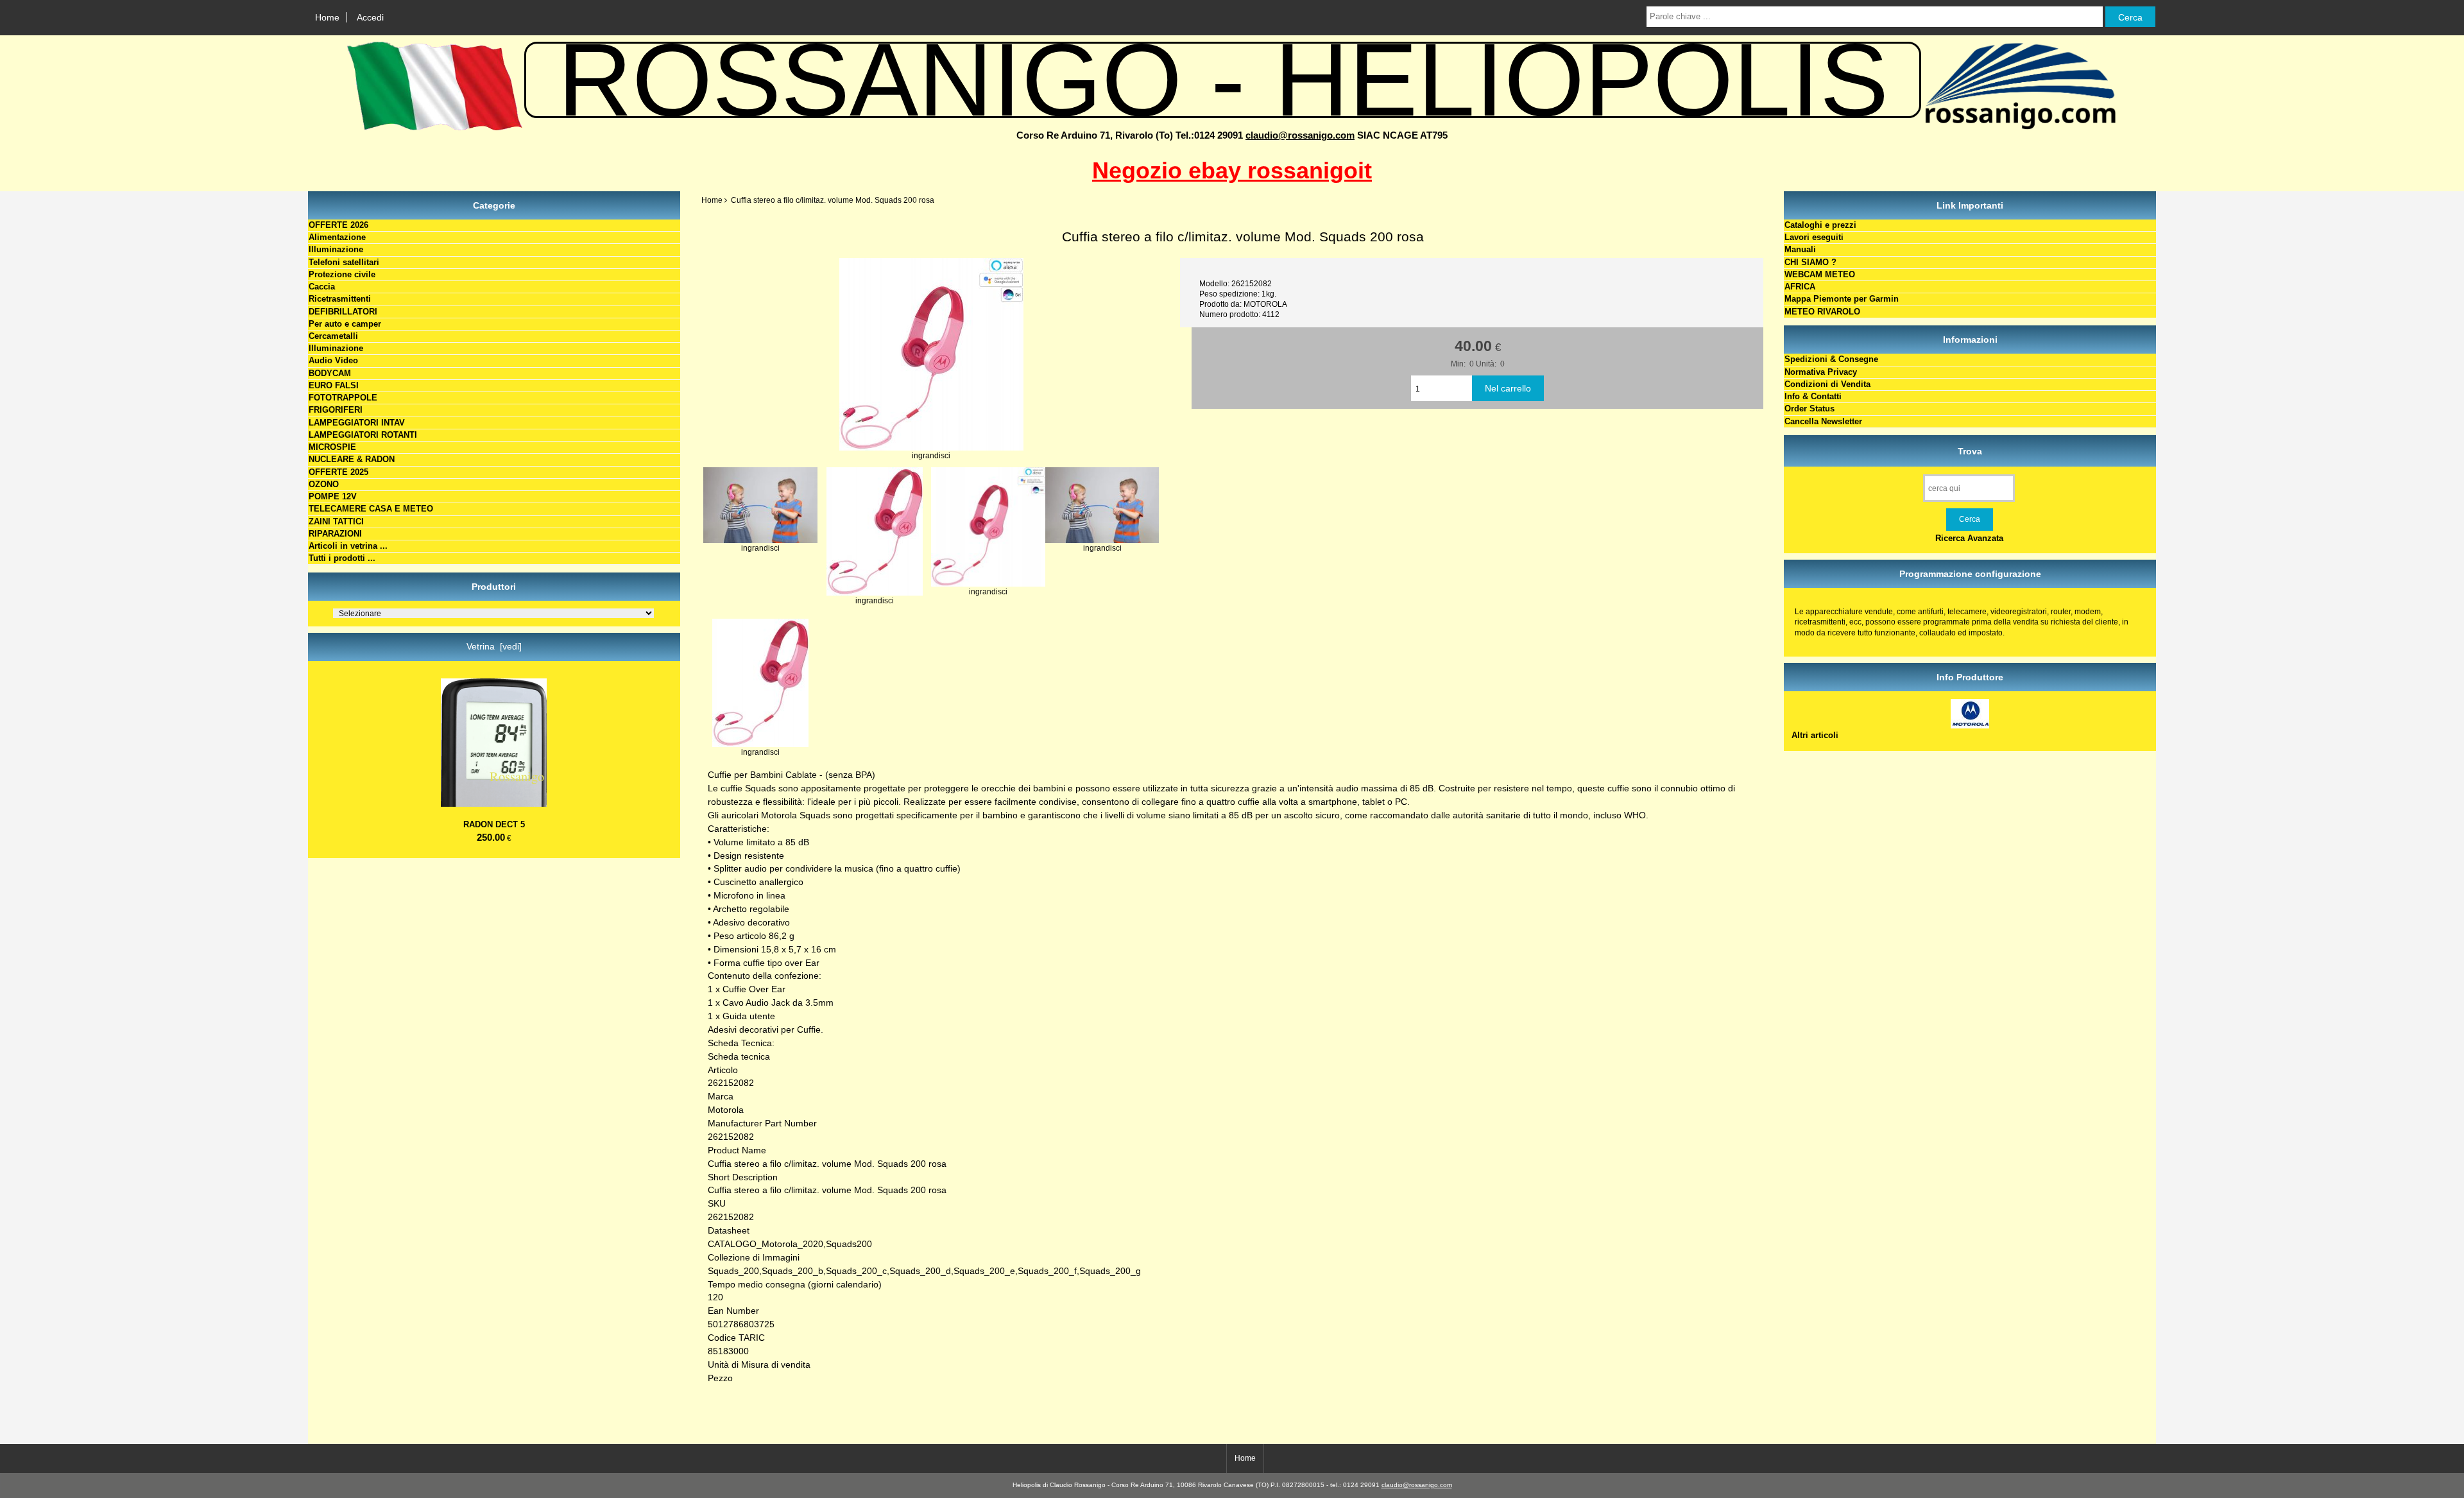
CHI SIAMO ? (1810, 262)
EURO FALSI (334, 385)
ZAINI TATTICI (336, 521)
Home (327, 17)
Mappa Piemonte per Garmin (1842, 299)
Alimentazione (337, 237)
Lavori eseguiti (1814, 237)
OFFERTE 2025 (338, 472)
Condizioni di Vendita (1827, 384)
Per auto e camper (345, 324)
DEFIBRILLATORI (343, 312)
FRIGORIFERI (336, 410)
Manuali (1800, 249)
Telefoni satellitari (344, 262)
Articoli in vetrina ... (348, 546)
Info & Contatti (1813, 396)
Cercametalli (333, 336)
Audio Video (333, 360)
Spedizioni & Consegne (1831, 359)
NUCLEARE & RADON (352, 459)
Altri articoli (1815, 735)
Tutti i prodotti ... (342, 558)
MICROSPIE (332, 447)
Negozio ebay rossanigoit (1232, 170)
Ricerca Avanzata (1969, 538)
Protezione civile (342, 274)
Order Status (1810, 409)
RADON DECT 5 (494, 824)
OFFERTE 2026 (338, 225)
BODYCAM (330, 373)
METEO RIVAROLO (1822, 312)
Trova (1970, 451)
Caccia (322, 287)
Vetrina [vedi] (494, 646)
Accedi (370, 17)
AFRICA (1800, 287)
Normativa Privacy (1821, 372)
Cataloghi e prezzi (1820, 225)
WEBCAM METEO (1820, 274)
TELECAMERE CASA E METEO (371, 509)
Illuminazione (336, 249)
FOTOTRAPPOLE (343, 398)
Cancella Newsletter (1823, 421)
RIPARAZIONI (335, 534)
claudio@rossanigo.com (1300, 135)
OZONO (324, 484)
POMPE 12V (333, 496)
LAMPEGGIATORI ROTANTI (363, 435)
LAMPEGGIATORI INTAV (357, 423)
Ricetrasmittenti (340, 299)
